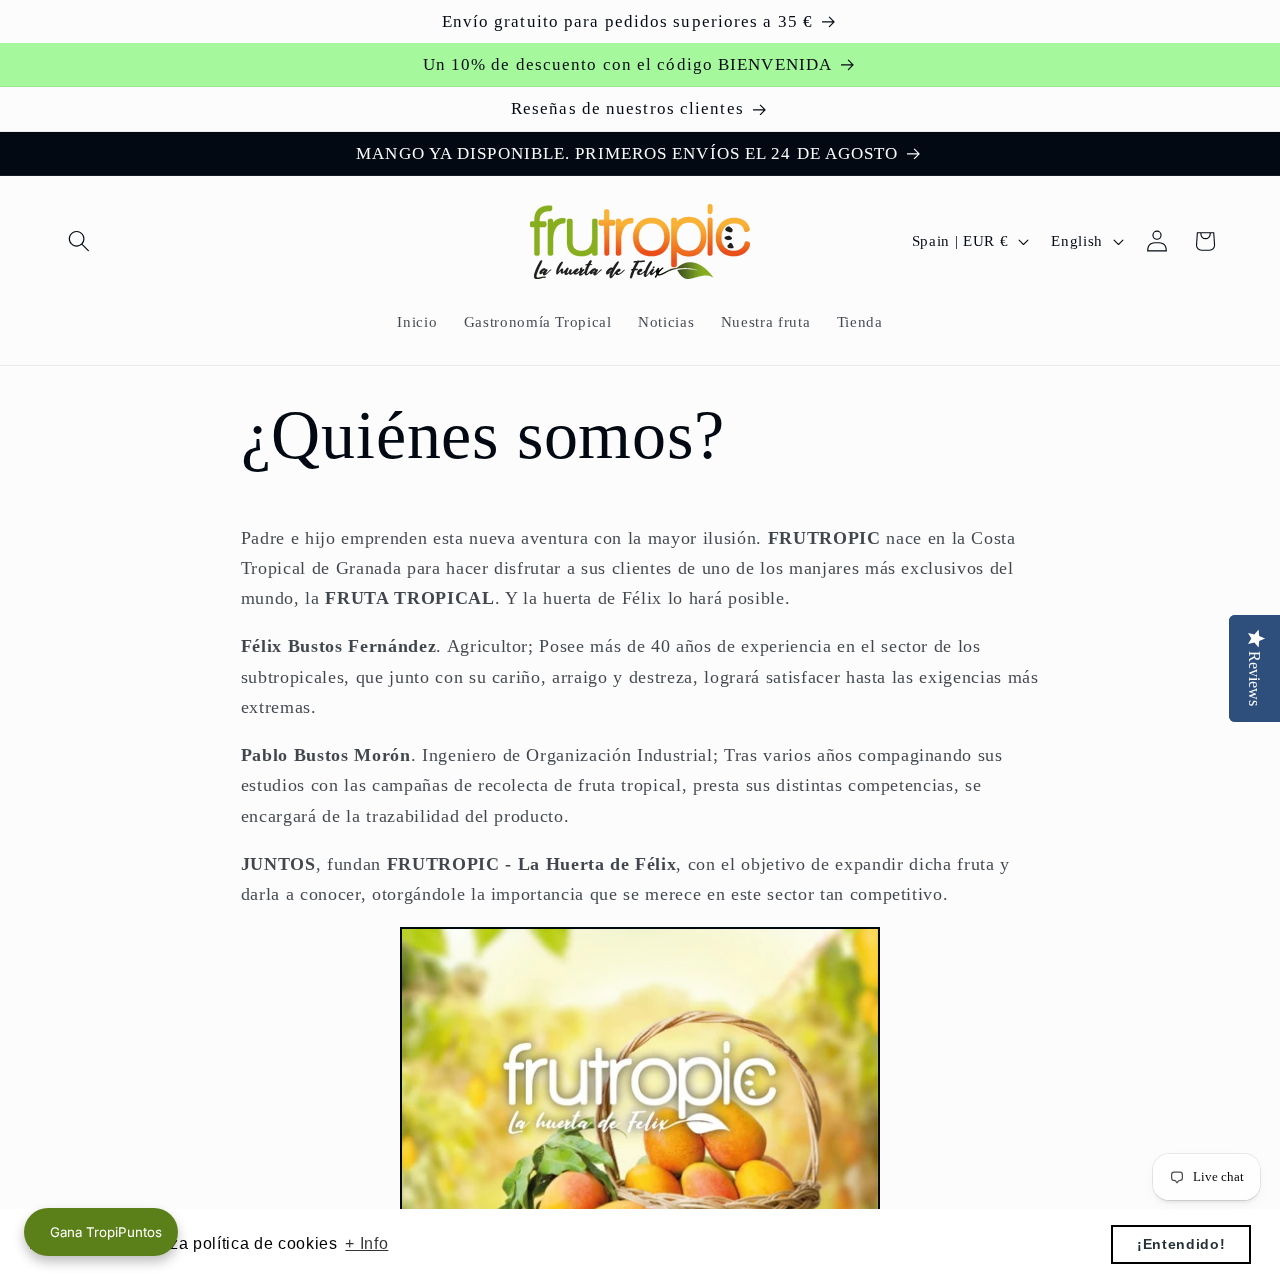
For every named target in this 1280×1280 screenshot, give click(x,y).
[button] (79, 241)
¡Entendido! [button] (1181, 1244)
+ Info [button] (366, 1243)
